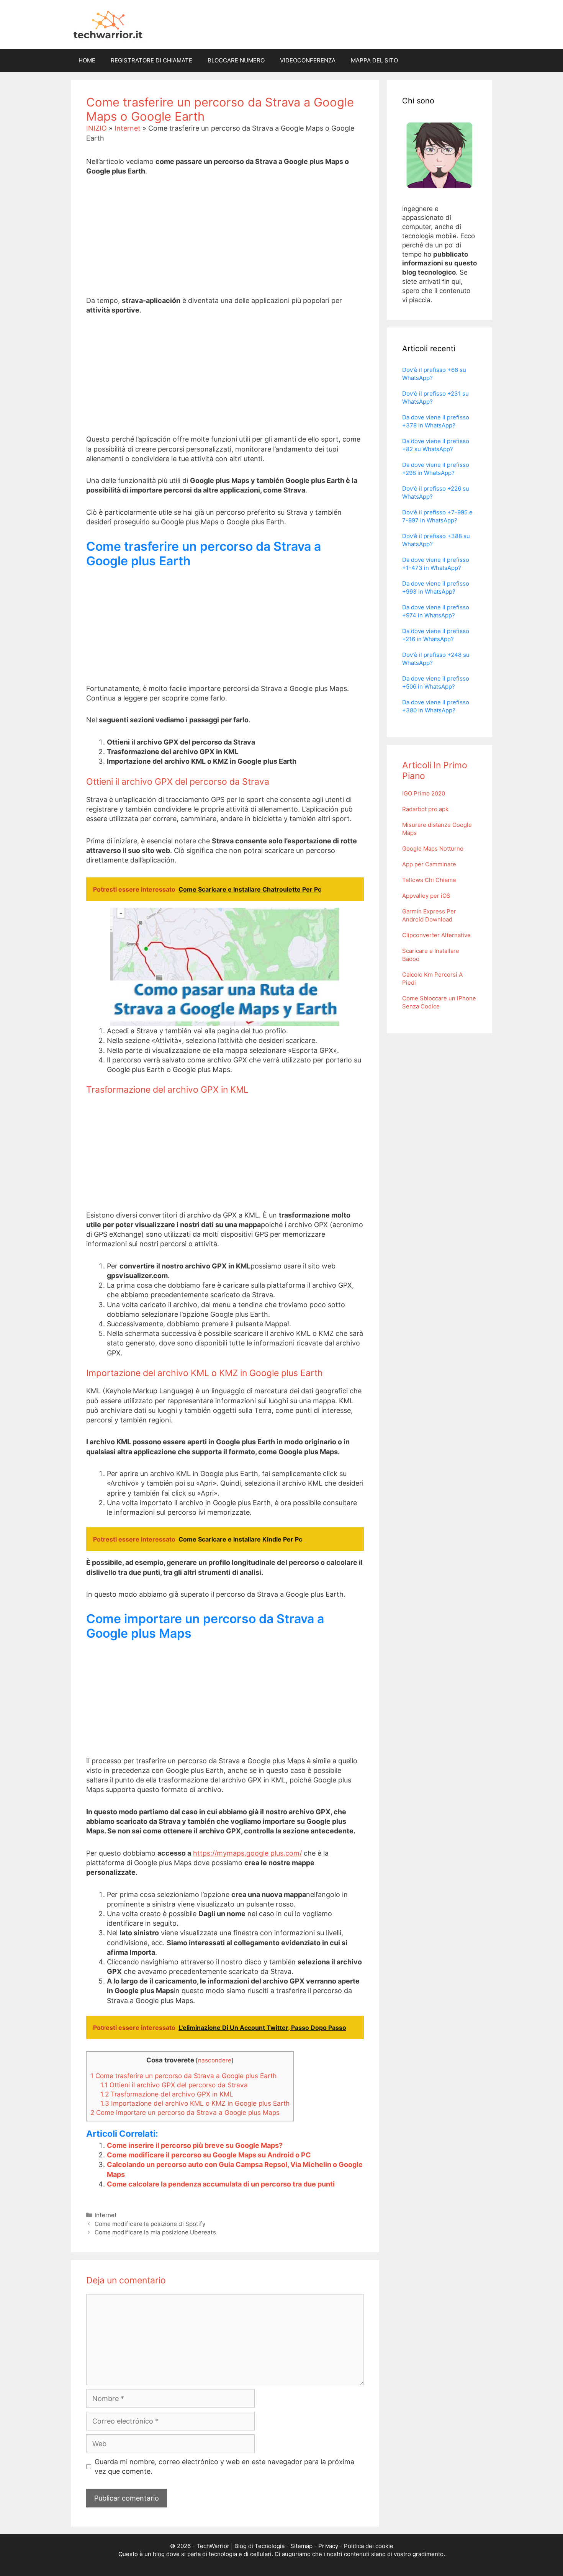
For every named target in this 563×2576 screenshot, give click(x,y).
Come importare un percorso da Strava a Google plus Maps (185, 2112)
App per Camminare (429, 864)
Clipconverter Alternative (436, 935)
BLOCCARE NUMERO (236, 60)
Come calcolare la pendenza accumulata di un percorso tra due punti (221, 2184)
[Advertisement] (225, 242)
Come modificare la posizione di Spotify (150, 2224)
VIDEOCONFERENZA (308, 60)
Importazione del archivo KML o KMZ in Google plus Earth (195, 2103)
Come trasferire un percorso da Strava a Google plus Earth (183, 2076)
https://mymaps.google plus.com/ (247, 1853)
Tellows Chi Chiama (429, 880)
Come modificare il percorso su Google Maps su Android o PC (209, 2155)
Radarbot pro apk (425, 809)
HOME (87, 60)
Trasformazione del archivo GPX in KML (167, 2094)
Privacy (328, 2546)
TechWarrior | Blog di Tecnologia (241, 2546)
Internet (128, 128)
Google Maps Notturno (433, 849)
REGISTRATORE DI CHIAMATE (151, 60)
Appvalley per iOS (426, 896)
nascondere (215, 2060)
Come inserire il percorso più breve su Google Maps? (195, 2145)
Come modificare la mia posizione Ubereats (155, 2232)
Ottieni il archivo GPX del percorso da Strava (174, 2085)
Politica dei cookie (369, 2546)
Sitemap (301, 2546)
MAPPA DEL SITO (374, 60)
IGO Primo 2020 (424, 793)
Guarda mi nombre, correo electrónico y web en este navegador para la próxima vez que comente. (224, 2466)
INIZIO (97, 128)
